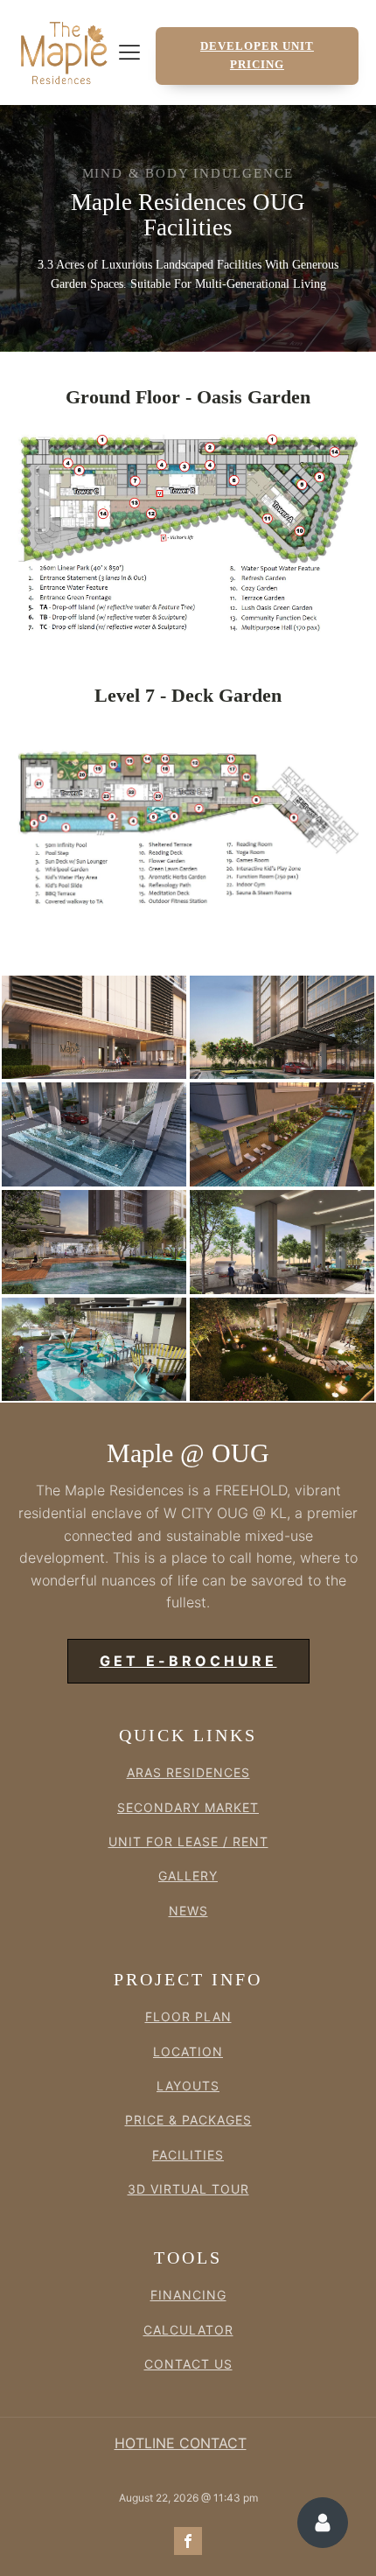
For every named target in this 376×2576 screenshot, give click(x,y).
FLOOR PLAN (188, 2016)
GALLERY (188, 1876)
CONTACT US (188, 2364)
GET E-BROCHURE (188, 1661)
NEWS (188, 1911)
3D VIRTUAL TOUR (188, 2189)
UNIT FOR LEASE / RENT (188, 1841)
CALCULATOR (188, 2330)
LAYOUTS (188, 2086)
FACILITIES (188, 2155)
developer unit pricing (257, 55)
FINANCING (188, 2295)
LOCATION (188, 2051)
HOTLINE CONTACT (181, 2443)
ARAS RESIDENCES (188, 1772)
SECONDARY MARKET (188, 1807)
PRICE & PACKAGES (188, 2120)
